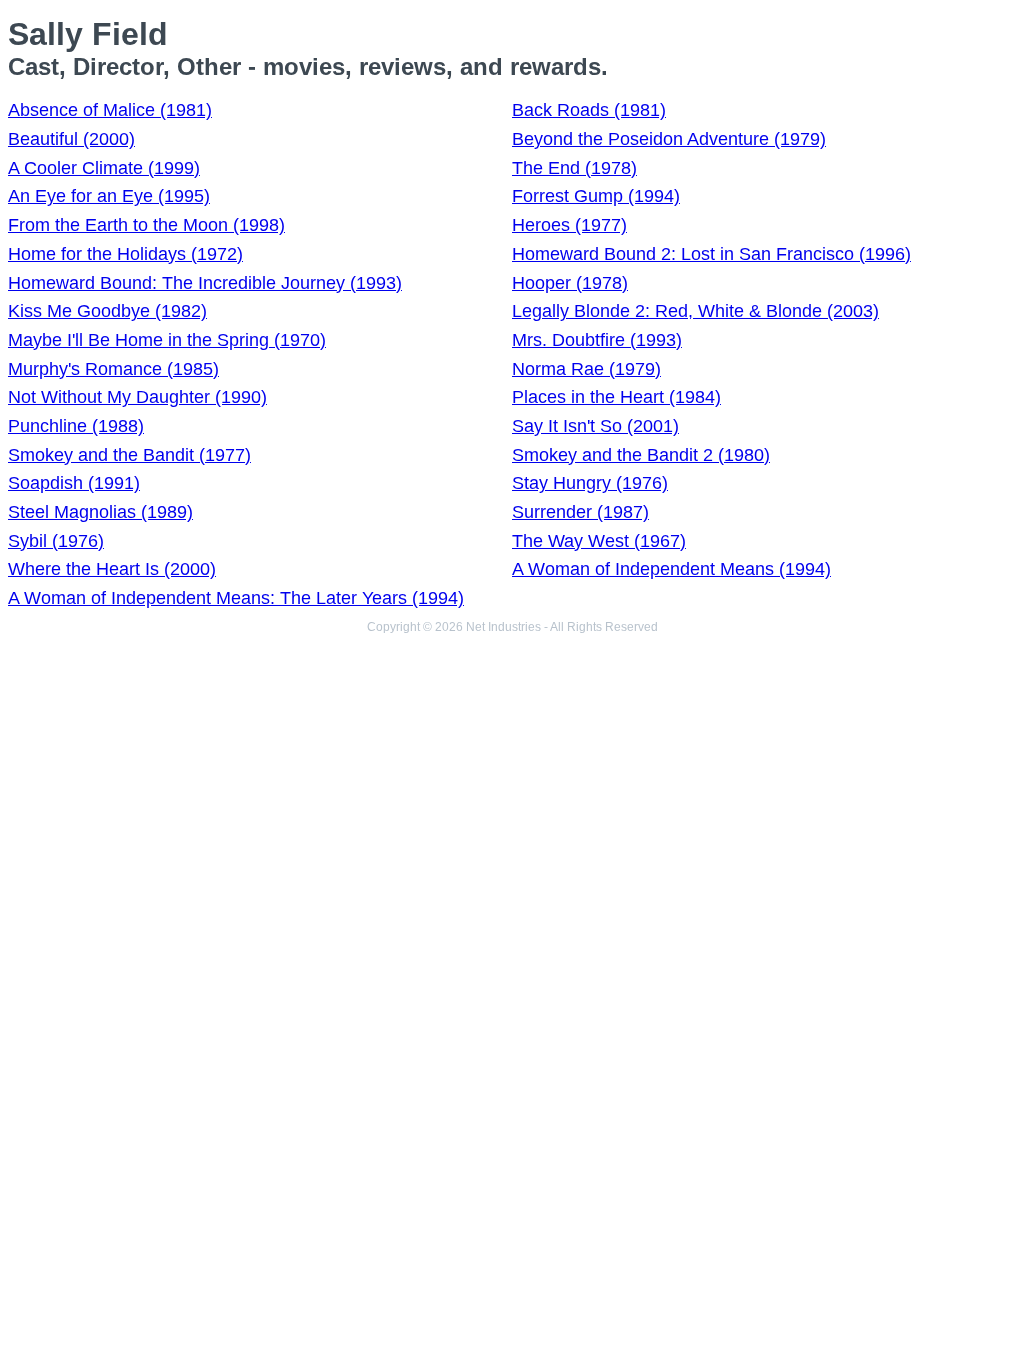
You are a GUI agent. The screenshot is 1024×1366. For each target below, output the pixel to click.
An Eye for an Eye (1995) (109, 196)
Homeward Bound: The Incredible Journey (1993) (205, 283)
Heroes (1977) (569, 225)
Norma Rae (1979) (586, 369)
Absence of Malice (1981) (110, 110)
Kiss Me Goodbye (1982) (107, 311)
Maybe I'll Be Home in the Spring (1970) (167, 340)
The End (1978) (574, 168)
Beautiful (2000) (71, 139)
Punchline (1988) (76, 426)
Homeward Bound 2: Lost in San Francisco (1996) (711, 254)
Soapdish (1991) (74, 483)
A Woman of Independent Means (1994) (671, 569)
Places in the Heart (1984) (616, 397)
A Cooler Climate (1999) (104, 168)
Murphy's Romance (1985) (113, 369)
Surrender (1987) (580, 512)
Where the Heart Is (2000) (112, 569)
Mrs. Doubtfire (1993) (597, 340)
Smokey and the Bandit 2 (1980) (641, 455)
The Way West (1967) (599, 541)
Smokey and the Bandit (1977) (129, 455)
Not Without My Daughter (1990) (137, 397)
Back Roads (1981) (589, 110)
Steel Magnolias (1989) (100, 512)
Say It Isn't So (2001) (595, 426)
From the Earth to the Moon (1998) (146, 225)
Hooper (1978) (570, 283)
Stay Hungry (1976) (590, 483)
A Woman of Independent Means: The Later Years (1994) (236, 598)
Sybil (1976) (56, 541)
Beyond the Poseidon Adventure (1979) (669, 139)
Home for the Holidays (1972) (125, 254)
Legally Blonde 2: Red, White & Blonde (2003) (695, 311)
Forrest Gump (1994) (596, 196)
